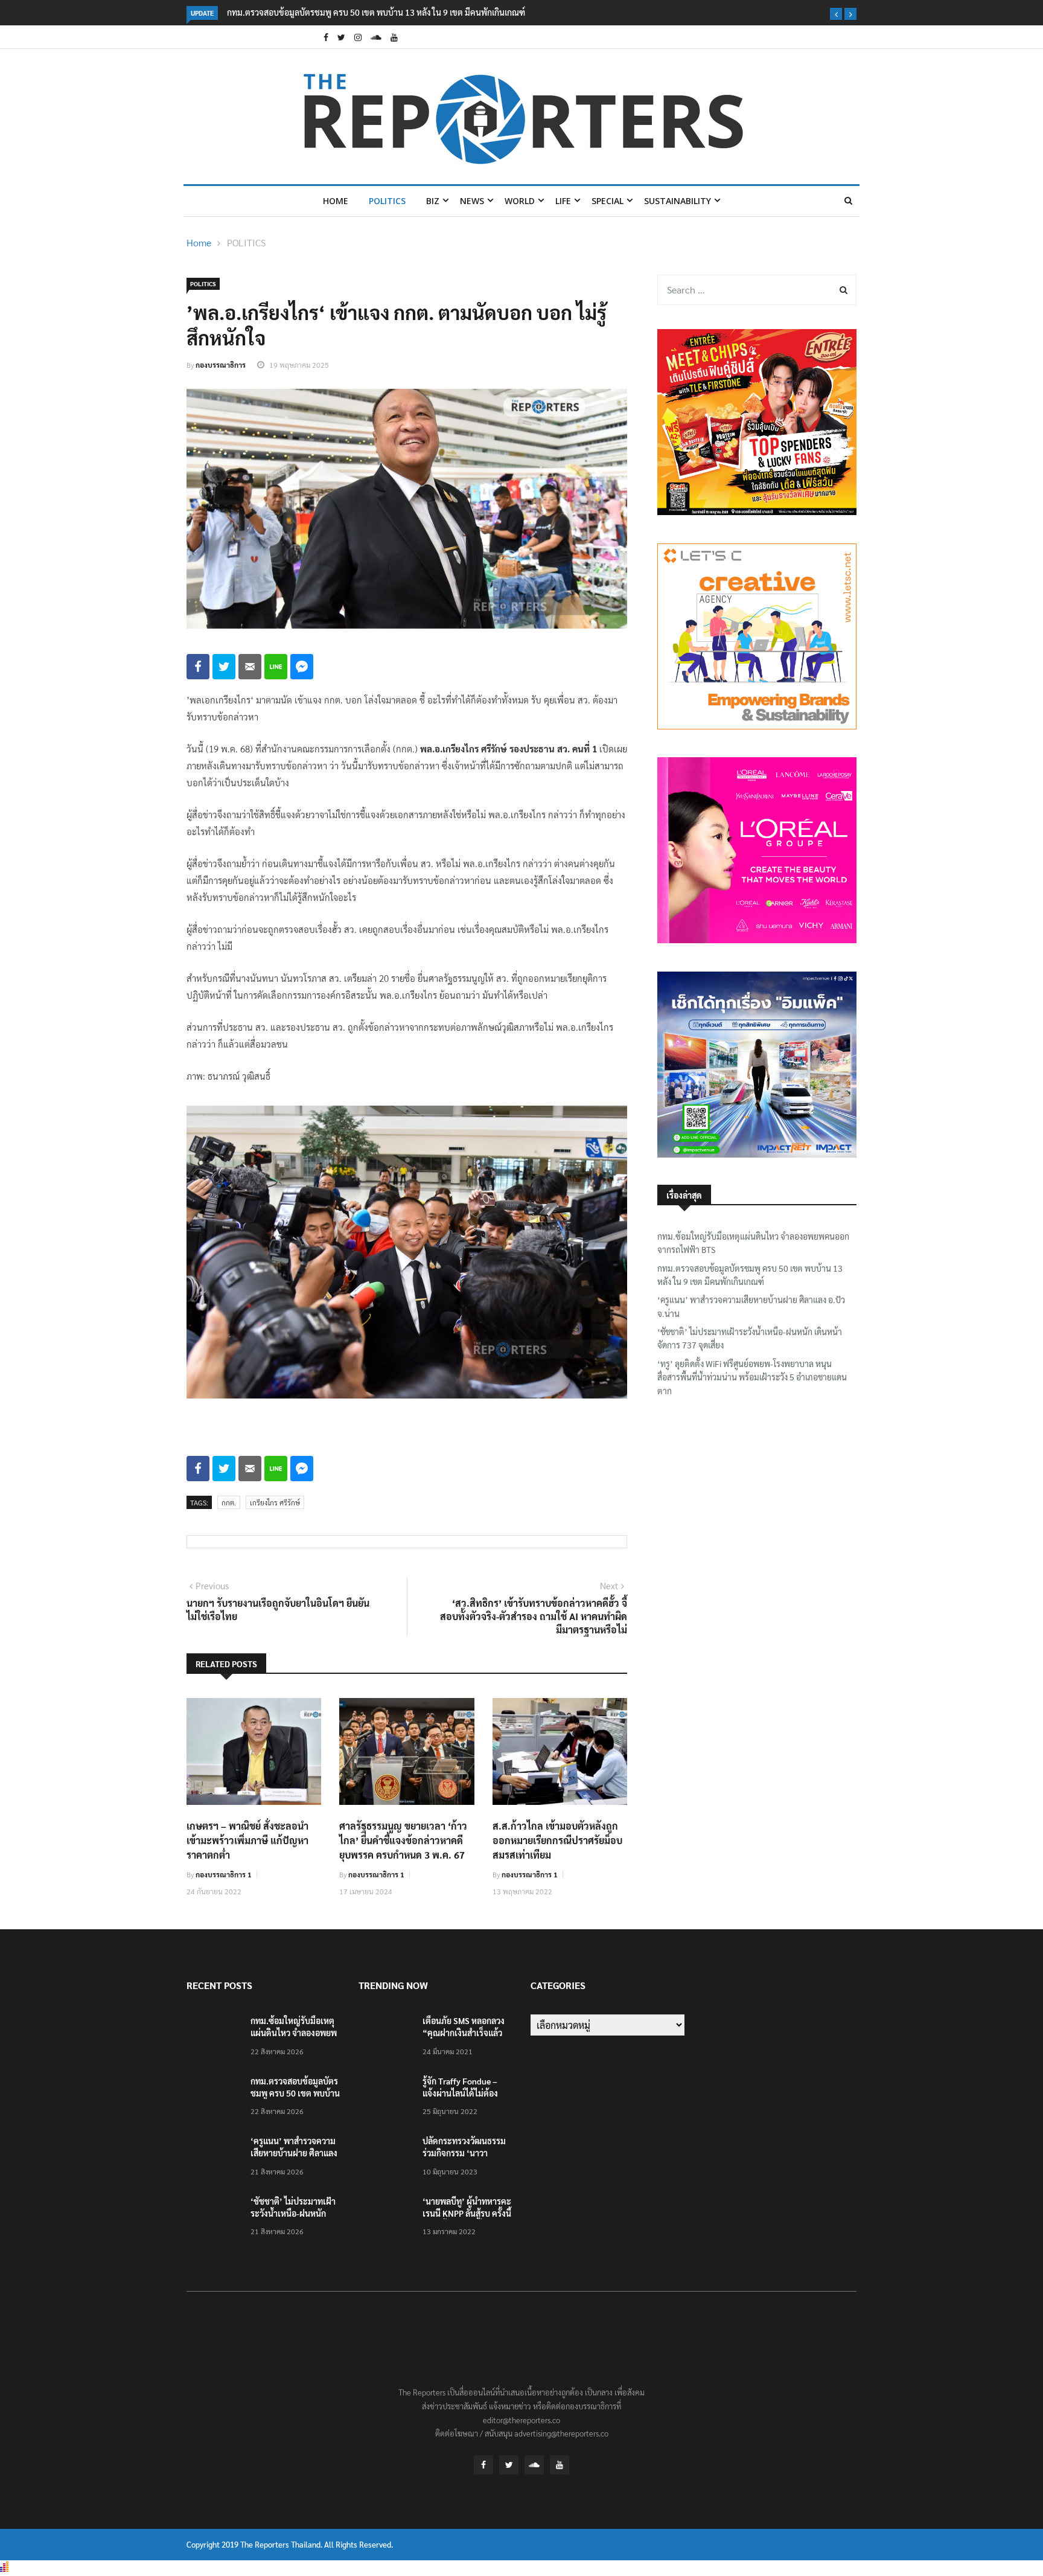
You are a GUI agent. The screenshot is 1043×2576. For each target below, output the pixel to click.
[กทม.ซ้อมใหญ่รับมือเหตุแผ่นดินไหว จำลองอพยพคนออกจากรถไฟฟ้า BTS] (214, 2038)
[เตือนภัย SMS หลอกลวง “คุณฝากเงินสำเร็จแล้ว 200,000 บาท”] (386, 2038)
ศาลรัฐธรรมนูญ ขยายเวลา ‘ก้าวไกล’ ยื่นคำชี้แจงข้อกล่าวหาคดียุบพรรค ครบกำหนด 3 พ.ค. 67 (403, 1840)
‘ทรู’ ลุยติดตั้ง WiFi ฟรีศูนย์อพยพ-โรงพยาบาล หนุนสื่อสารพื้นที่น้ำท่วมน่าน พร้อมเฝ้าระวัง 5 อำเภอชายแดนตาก (752, 1377)
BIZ (433, 201)
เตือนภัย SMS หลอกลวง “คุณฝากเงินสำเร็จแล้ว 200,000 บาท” (464, 2033)
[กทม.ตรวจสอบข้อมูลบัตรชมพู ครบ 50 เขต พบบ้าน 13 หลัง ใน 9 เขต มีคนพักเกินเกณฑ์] (214, 2098)
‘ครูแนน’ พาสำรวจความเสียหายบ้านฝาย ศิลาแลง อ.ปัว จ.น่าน (751, 1306)
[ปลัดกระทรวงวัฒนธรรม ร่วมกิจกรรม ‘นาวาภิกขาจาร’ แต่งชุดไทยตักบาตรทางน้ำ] (386, 2158)
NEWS (472, 201)
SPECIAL (608, 201)
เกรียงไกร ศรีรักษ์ (275, 1502)
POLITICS (387, 201)
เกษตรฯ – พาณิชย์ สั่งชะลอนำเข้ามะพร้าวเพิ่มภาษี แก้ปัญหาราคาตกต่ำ (247, 1840)
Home (336, 201)
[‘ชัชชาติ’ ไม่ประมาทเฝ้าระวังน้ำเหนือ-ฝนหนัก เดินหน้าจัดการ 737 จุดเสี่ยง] (214, 2218)
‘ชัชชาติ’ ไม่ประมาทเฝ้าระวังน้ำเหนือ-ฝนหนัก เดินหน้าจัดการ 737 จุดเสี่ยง (750, 1338)
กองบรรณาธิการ (221, 365)
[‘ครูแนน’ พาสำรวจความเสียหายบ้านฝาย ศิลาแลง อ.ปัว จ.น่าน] (214, 2158)
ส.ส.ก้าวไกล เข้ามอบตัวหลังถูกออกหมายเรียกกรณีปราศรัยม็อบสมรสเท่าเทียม (557, 1840)
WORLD (520, 201)
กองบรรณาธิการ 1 (224, 1874)
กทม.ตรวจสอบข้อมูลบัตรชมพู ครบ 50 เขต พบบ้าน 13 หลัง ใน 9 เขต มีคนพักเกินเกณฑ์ (376, 12)
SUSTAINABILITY (678, 201)
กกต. (229, 1502)
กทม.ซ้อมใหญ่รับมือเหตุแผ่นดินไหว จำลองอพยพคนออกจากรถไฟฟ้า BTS (753, 1243)
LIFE (563, 201)
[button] (836, 14)
